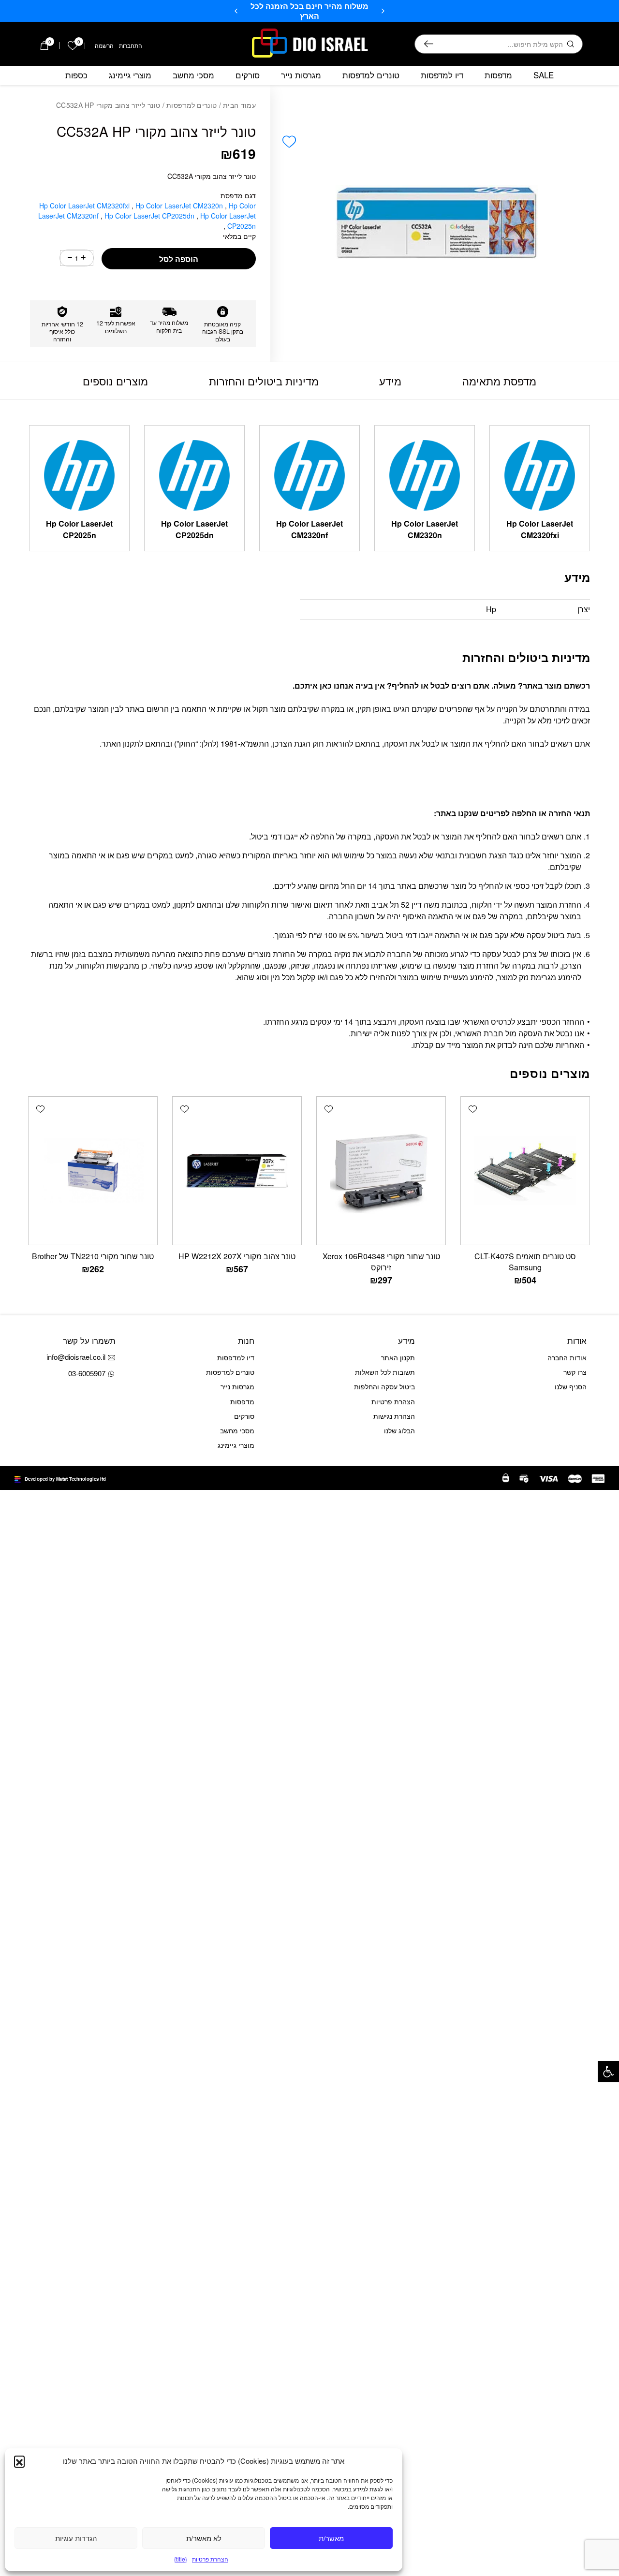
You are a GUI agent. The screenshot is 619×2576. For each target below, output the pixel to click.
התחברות (131, 45)
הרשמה (104, 45)
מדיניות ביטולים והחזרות (264, 381)
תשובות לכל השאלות (385, 1372)
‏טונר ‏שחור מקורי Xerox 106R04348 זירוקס (381, 1262)
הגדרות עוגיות (76, 2538)
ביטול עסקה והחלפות (384, 1386)
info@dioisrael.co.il (76, 1357)
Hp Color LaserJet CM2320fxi (85, 206)
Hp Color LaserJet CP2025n (228, 221)
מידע (390, 381)
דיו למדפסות (442, 75)
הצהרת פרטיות (210, 2559)
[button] (608, 2072)
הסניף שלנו (571, 1386)
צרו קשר (575, 1372)
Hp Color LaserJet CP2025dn (150, 216)
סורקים (248, 75)
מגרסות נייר (301, 75)
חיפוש (429, 44)
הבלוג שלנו (399, 1430)
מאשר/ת (331, 2538)
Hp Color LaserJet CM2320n (180, 206)
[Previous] (383, 11)
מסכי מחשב (193, 75)
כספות (76, 75)
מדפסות (498, 75)
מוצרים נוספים (115, 381)
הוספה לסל (179, 259)
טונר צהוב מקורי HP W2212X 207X (237, 1256)
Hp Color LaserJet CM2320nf (309, 529)
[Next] (236, 11)
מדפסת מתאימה (499, 381)
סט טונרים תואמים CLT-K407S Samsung (525, 1262)
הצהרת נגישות (394, 1416)
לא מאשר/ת (204, 2538)
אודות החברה (567, 1357)
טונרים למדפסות (371, 75)
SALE (544, 75)
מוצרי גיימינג (130, 75)
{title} (181, 2559)
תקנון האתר (398, 1357)
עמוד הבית (239, 105)
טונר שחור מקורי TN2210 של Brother (93, 1256)
